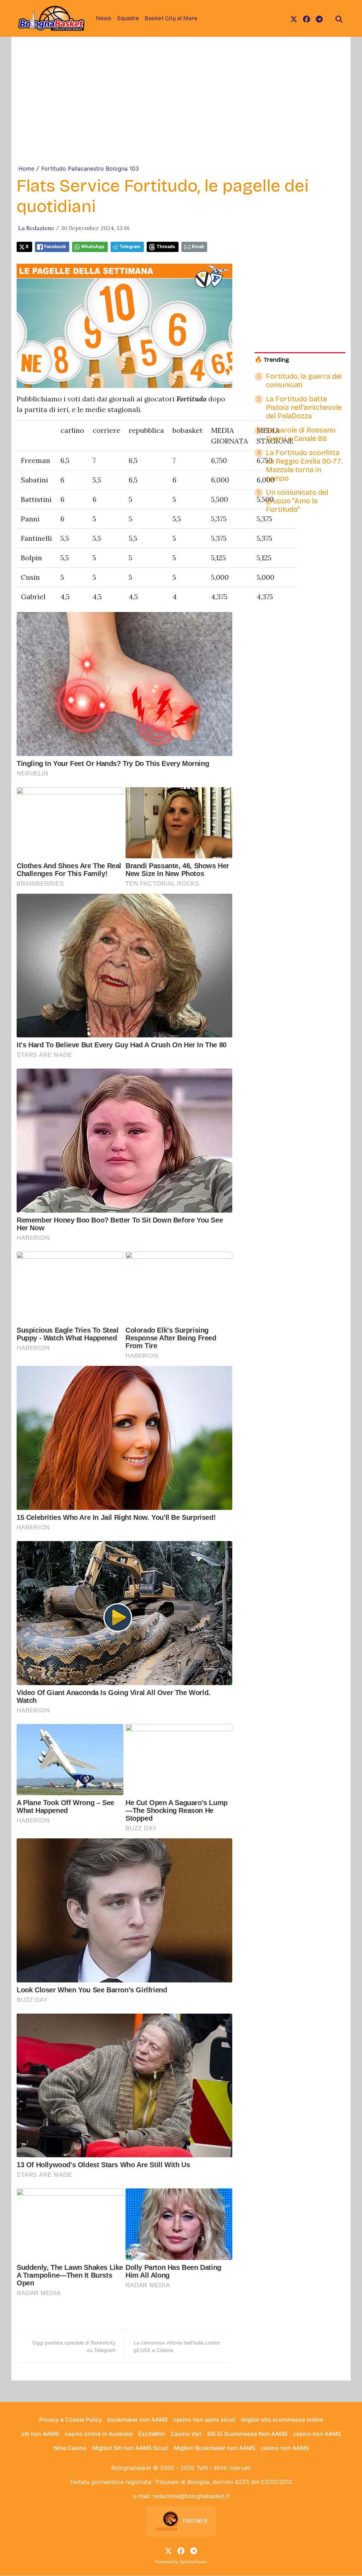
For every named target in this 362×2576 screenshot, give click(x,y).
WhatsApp (93, 247)
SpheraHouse (193, 2562)
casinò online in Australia (99, 2434)
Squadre (128, 18)
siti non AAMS (40, 2434)
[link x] (294, 18)
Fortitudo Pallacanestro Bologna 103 (90, 168)
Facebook (55, 247)
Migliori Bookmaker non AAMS (215, 2448)
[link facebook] (306, 18)
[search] (339, 18)
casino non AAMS (317, 2434)
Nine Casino (70, 2448)
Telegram (130, 247)
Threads (166, 247)
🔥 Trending (272, 360)
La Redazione (36, 228)
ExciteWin (152, 2434)
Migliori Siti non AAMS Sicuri (130, 2448)
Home (26, 168)
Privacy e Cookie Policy (71, 2420)
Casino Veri (186, 2434)
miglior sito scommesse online (282, 2420)
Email (198, 247)
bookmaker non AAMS (138, 2420)
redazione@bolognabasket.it (191, 2496)
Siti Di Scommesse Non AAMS (247, 2434)
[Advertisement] (181, 111)
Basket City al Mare (171, 18)
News (104, 18)
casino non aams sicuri (204, 2420)
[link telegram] (319, 18)
